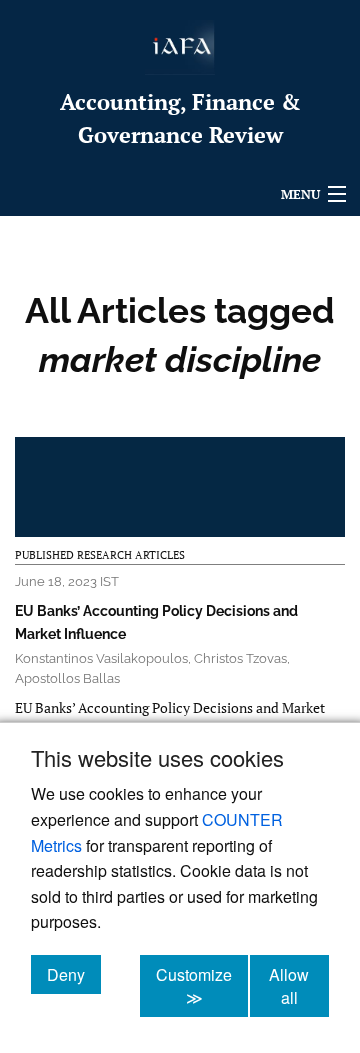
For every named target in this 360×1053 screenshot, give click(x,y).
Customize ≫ (202, 986)
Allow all (299, 986)
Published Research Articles (100, 555)
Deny (74, 974)
